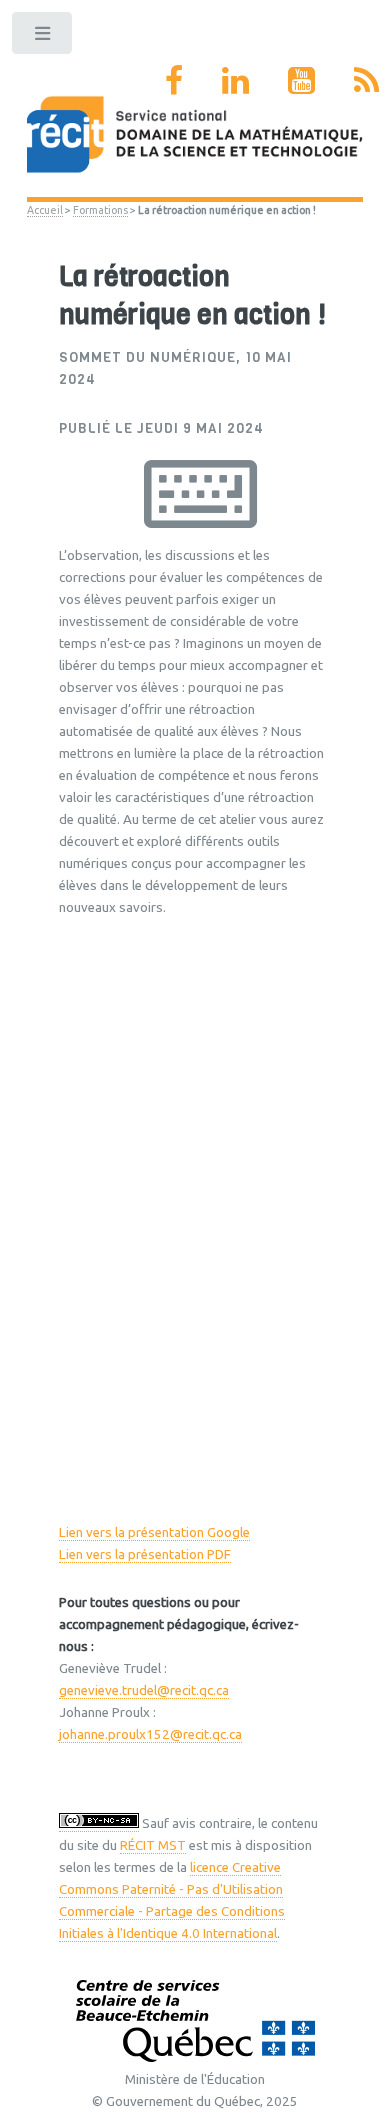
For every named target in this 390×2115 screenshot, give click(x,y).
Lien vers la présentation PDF (145, 1554)
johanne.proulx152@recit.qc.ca (150, 1734)
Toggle (43, 37)
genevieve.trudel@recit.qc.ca (144, 1690)
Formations (100, 210)
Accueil (45, 210)
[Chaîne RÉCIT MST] (301, 80)
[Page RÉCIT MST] (174, 80)
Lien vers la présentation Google (154, 1532)
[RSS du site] (366, 80)
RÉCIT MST (153, 1845)
